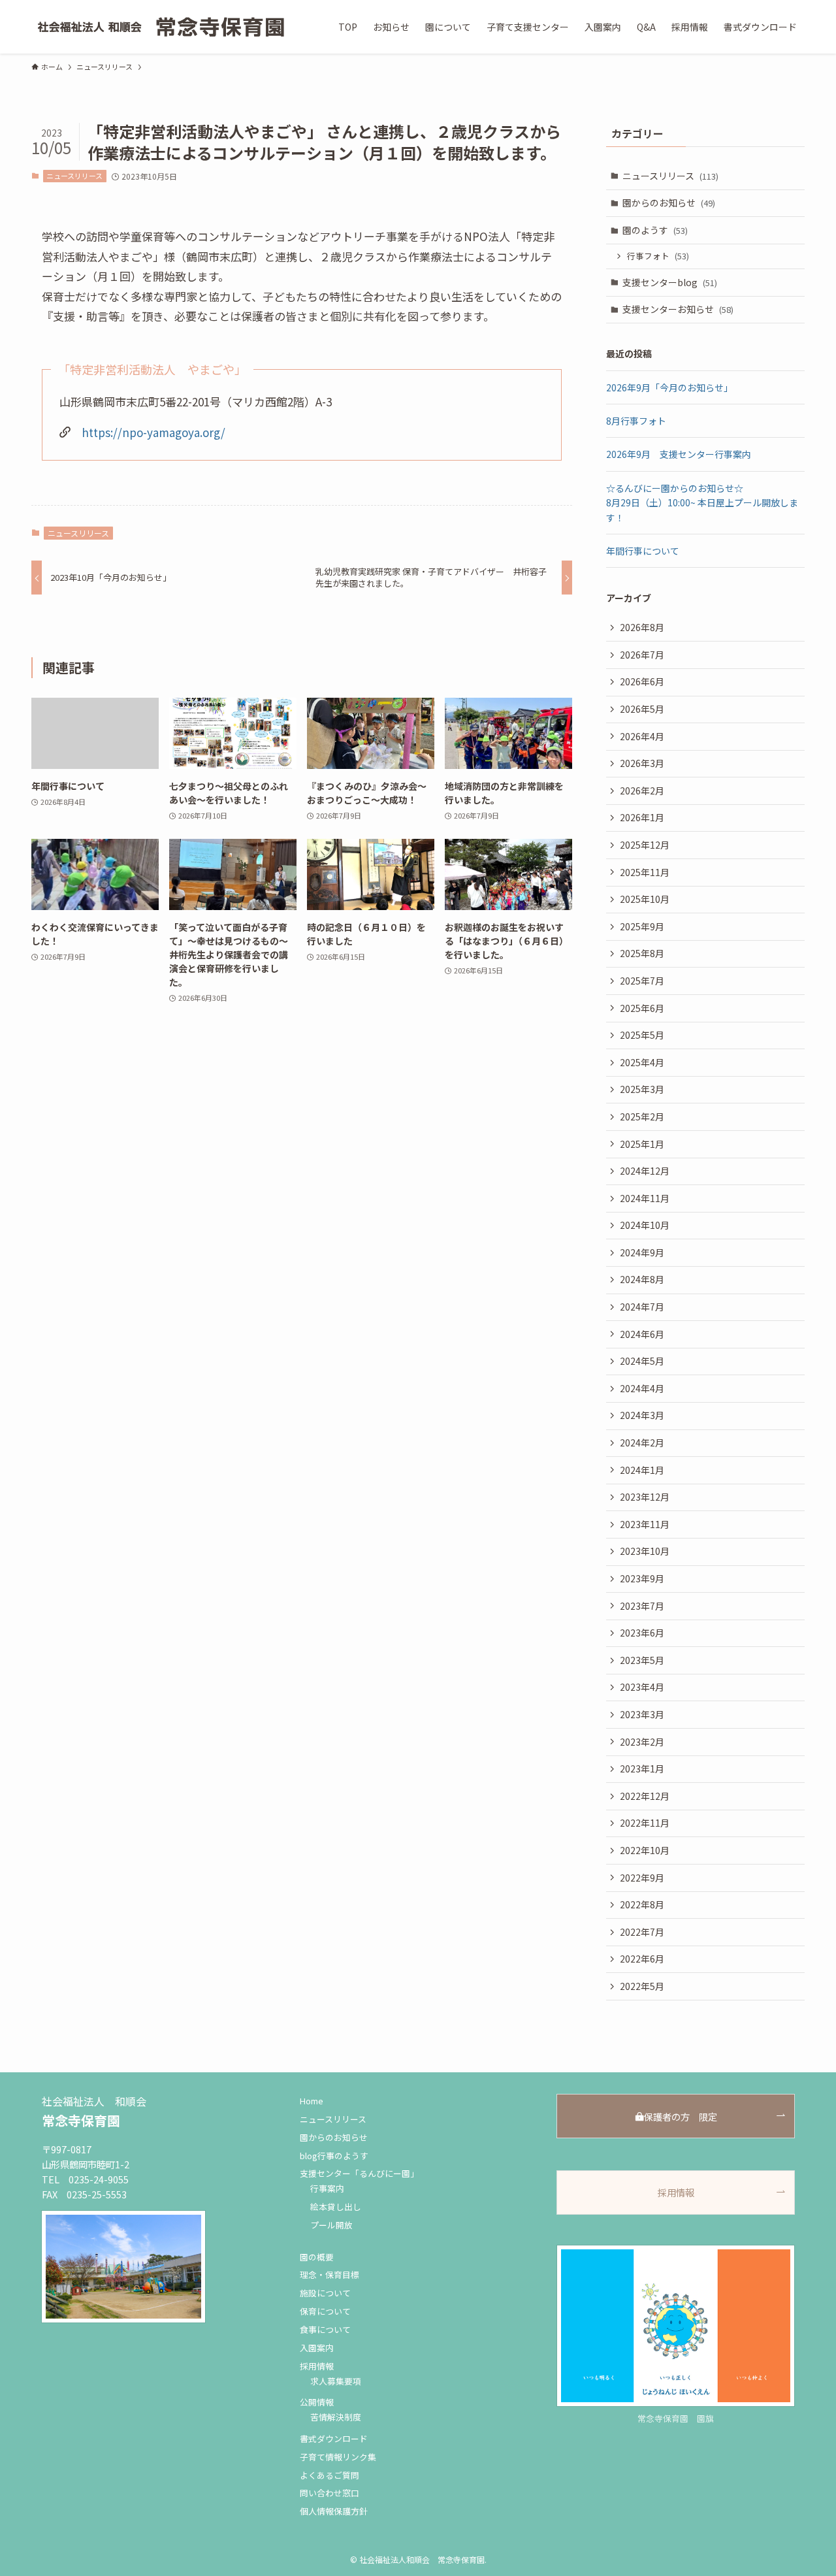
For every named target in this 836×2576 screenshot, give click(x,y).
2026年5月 (642, 709)
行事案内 (327, 2188)
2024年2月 (642, 1443)
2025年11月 (645, 872)
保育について (325, 2311)
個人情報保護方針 (334, 2511)
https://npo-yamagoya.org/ (153, 432)
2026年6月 (642, 681)
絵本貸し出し (336, 2207)
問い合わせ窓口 (330, 2493)
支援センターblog (670, 282)
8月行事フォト (636, 421)
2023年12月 (645, 1497)
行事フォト (658, 256)
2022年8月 (642, 1904)
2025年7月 (642, 981)
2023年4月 (642, 1687)
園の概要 (317, 2257)
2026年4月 (642, 736)
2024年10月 (645, 1225)
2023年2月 (642, 1742)
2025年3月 (642, 1089)
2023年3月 (642, 1714)
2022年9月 (642, 1878)
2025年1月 (642, 1144)
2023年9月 (642, 1578)
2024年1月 (642, 1470)
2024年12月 (645, 1171)
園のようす (655, 230)
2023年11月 (645, 1524)
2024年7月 (642, 1307)
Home (312, 2101)
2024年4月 (642, 1388)
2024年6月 (642, 1334)
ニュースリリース (74, 176)
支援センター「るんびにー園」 (359, 2173)
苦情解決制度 (336, 2417)
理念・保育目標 (330, 2274)
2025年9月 (642, 926)
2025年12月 (645, 845)
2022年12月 (645, 1796)
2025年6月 (642, 1008)
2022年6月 (642, 1959)
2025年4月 (642, 1062)
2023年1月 (642, 1769)
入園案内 (317, 2348)
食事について (325, 2329)
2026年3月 (642, 763)
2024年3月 (642, 1415)
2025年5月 (642, 1035)
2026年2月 (642, 791)
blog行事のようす (334, 2156)
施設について (325, 2293)
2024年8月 (642, 1279)
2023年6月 (642, 1633)
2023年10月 (645, 1551)
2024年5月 (642, 1361)
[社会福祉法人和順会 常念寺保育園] (162, 27)
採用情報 (317, 2366)
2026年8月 (642, 627)
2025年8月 (642, 953)
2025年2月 (642, 1117)
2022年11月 (645, 1823)
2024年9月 (642, 1252)
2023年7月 (642, 1606)
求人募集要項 (336, 2381)
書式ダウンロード (334, 2438)
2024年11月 (645, 1198)
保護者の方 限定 (681, 2116)
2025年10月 (645, 899)
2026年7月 (642, 655)
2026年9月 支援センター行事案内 (679, 454)
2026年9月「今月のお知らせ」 (669, 387)
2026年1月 (642, 817)
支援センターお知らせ (678, 309)
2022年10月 (645, 1850)
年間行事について (643, 551)
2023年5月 (642, 1660)
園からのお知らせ (669, 203)
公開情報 (317, 2402)
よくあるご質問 (330, 2475)
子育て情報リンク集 (338, 2457)
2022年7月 (642, 1932)
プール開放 (331, 2225)
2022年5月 (642, 1986)
